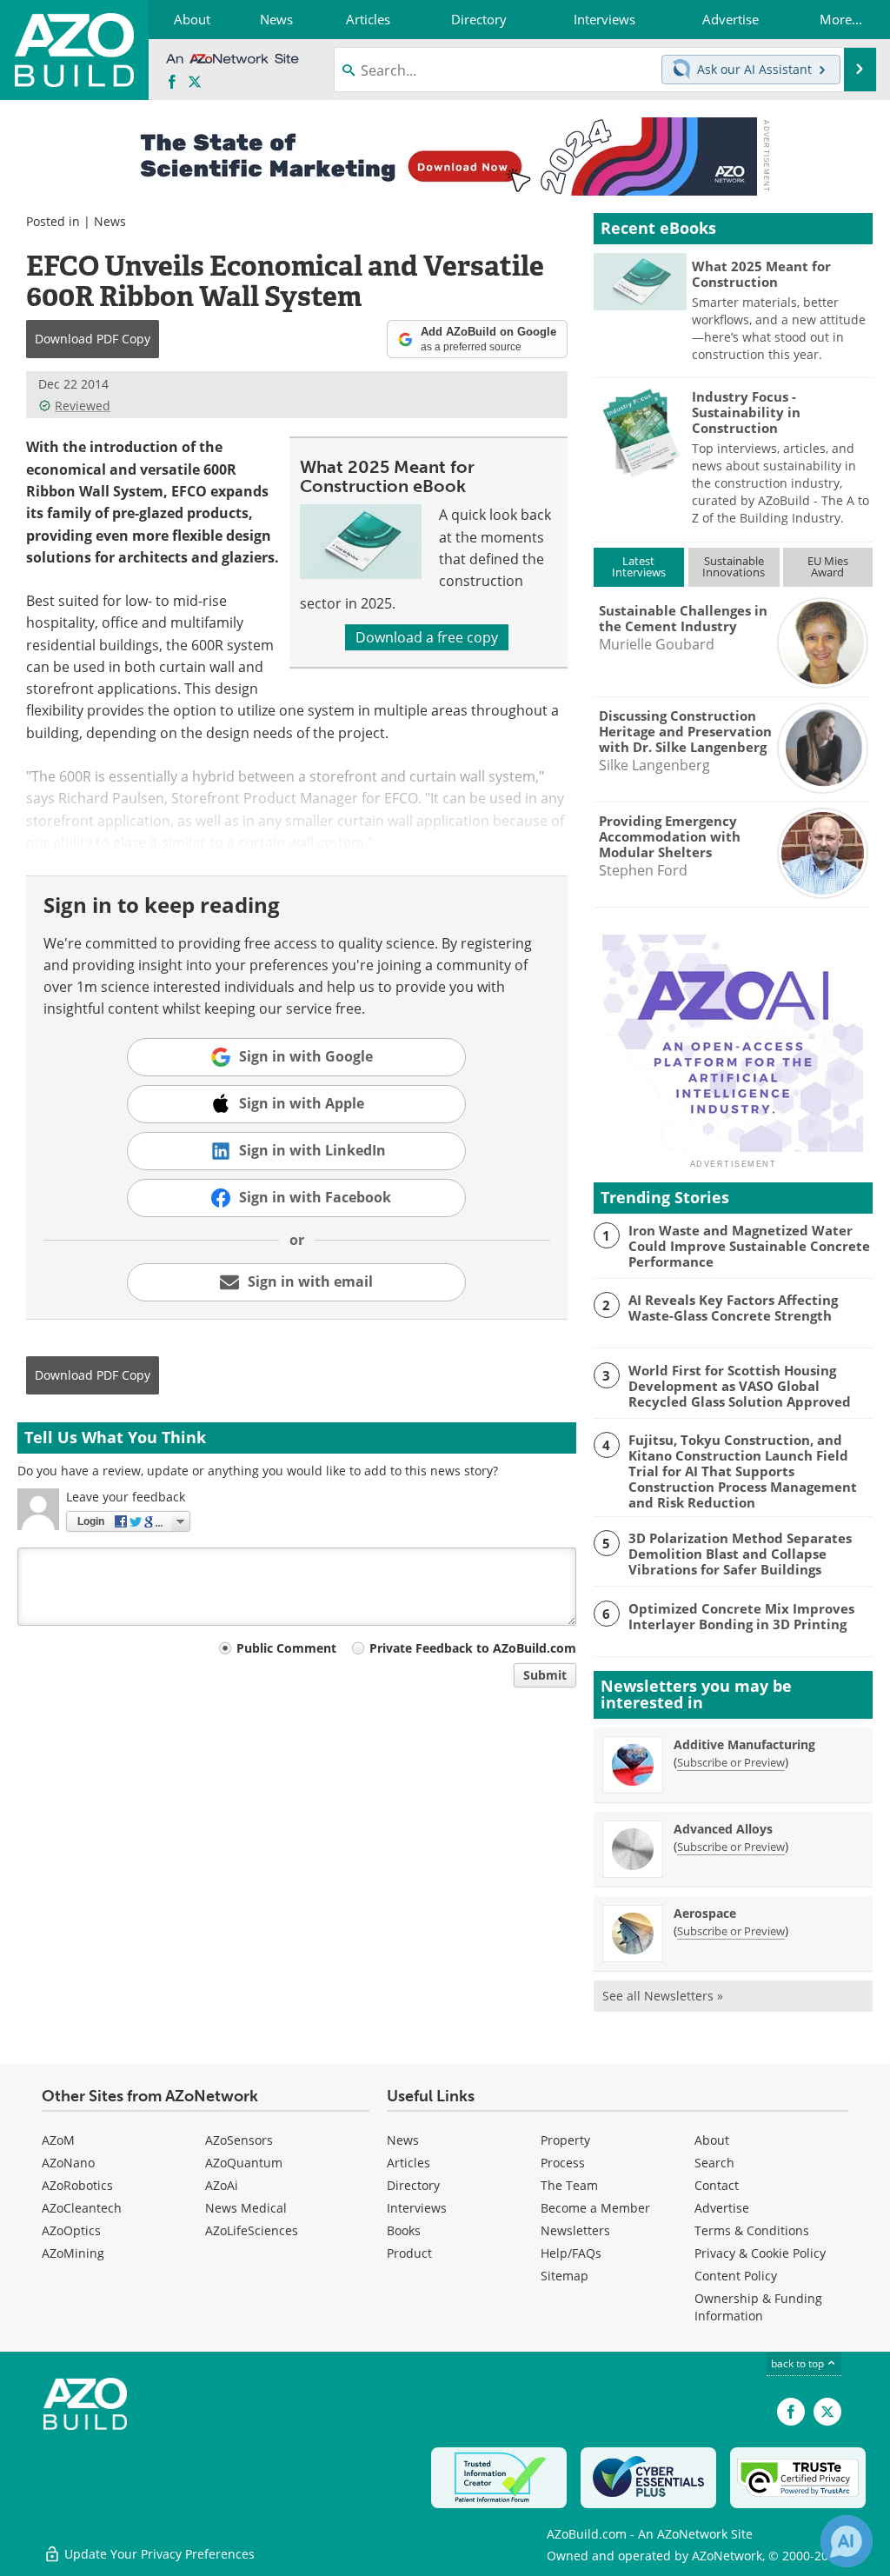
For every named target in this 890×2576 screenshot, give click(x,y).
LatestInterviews (639, 566)
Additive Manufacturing (744, 1744)
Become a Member (595, 2208)
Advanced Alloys (723, 1829)
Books (404, 2230)
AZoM (58, 2140)
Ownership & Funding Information (758, 2307)
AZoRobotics (77, 2185)
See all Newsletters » (663, 1996)
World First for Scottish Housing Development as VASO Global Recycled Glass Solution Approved (740, 1386)
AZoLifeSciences (252, 2230)
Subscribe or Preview (731, 1762)
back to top (799, 2363)
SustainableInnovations (734, 566)
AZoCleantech (82, 2208)
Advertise (722, 2208)
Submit (545, 1675)
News (110, 221)
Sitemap (565, 2276)
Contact (717, 2185)
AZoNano (68, 2163)
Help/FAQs (571, 2253)
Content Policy (736, 2276)
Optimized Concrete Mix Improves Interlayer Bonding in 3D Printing (741, 1616)
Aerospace (705, 1913)
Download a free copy (427, 637)
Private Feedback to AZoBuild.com (473, 1648)
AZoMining (73, 2253)
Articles (408, 2163)
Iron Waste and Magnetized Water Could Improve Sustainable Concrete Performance (749, 1246)
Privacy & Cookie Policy (760, 2253)
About (712, 2140)
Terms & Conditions (752, 2230)
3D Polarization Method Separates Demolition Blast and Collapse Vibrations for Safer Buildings (740, 1554)
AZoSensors (239, 2140)
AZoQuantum (244, 2163)
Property (565, 2140)
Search (714, 2163)
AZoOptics (71, 2230)
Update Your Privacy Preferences (158, 2554)
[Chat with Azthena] (847, 2541)
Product (409, 2253)
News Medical (246, 2208)
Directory (413, 2185)
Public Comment (286, 1648)
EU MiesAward (828, 566)
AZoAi (222, 2185)
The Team (569, 2185)
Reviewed (83, 406)
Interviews (417, 2208)
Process (563, 2163)
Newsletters (575, 2230)
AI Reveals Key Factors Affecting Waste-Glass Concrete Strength (733, 1308)
